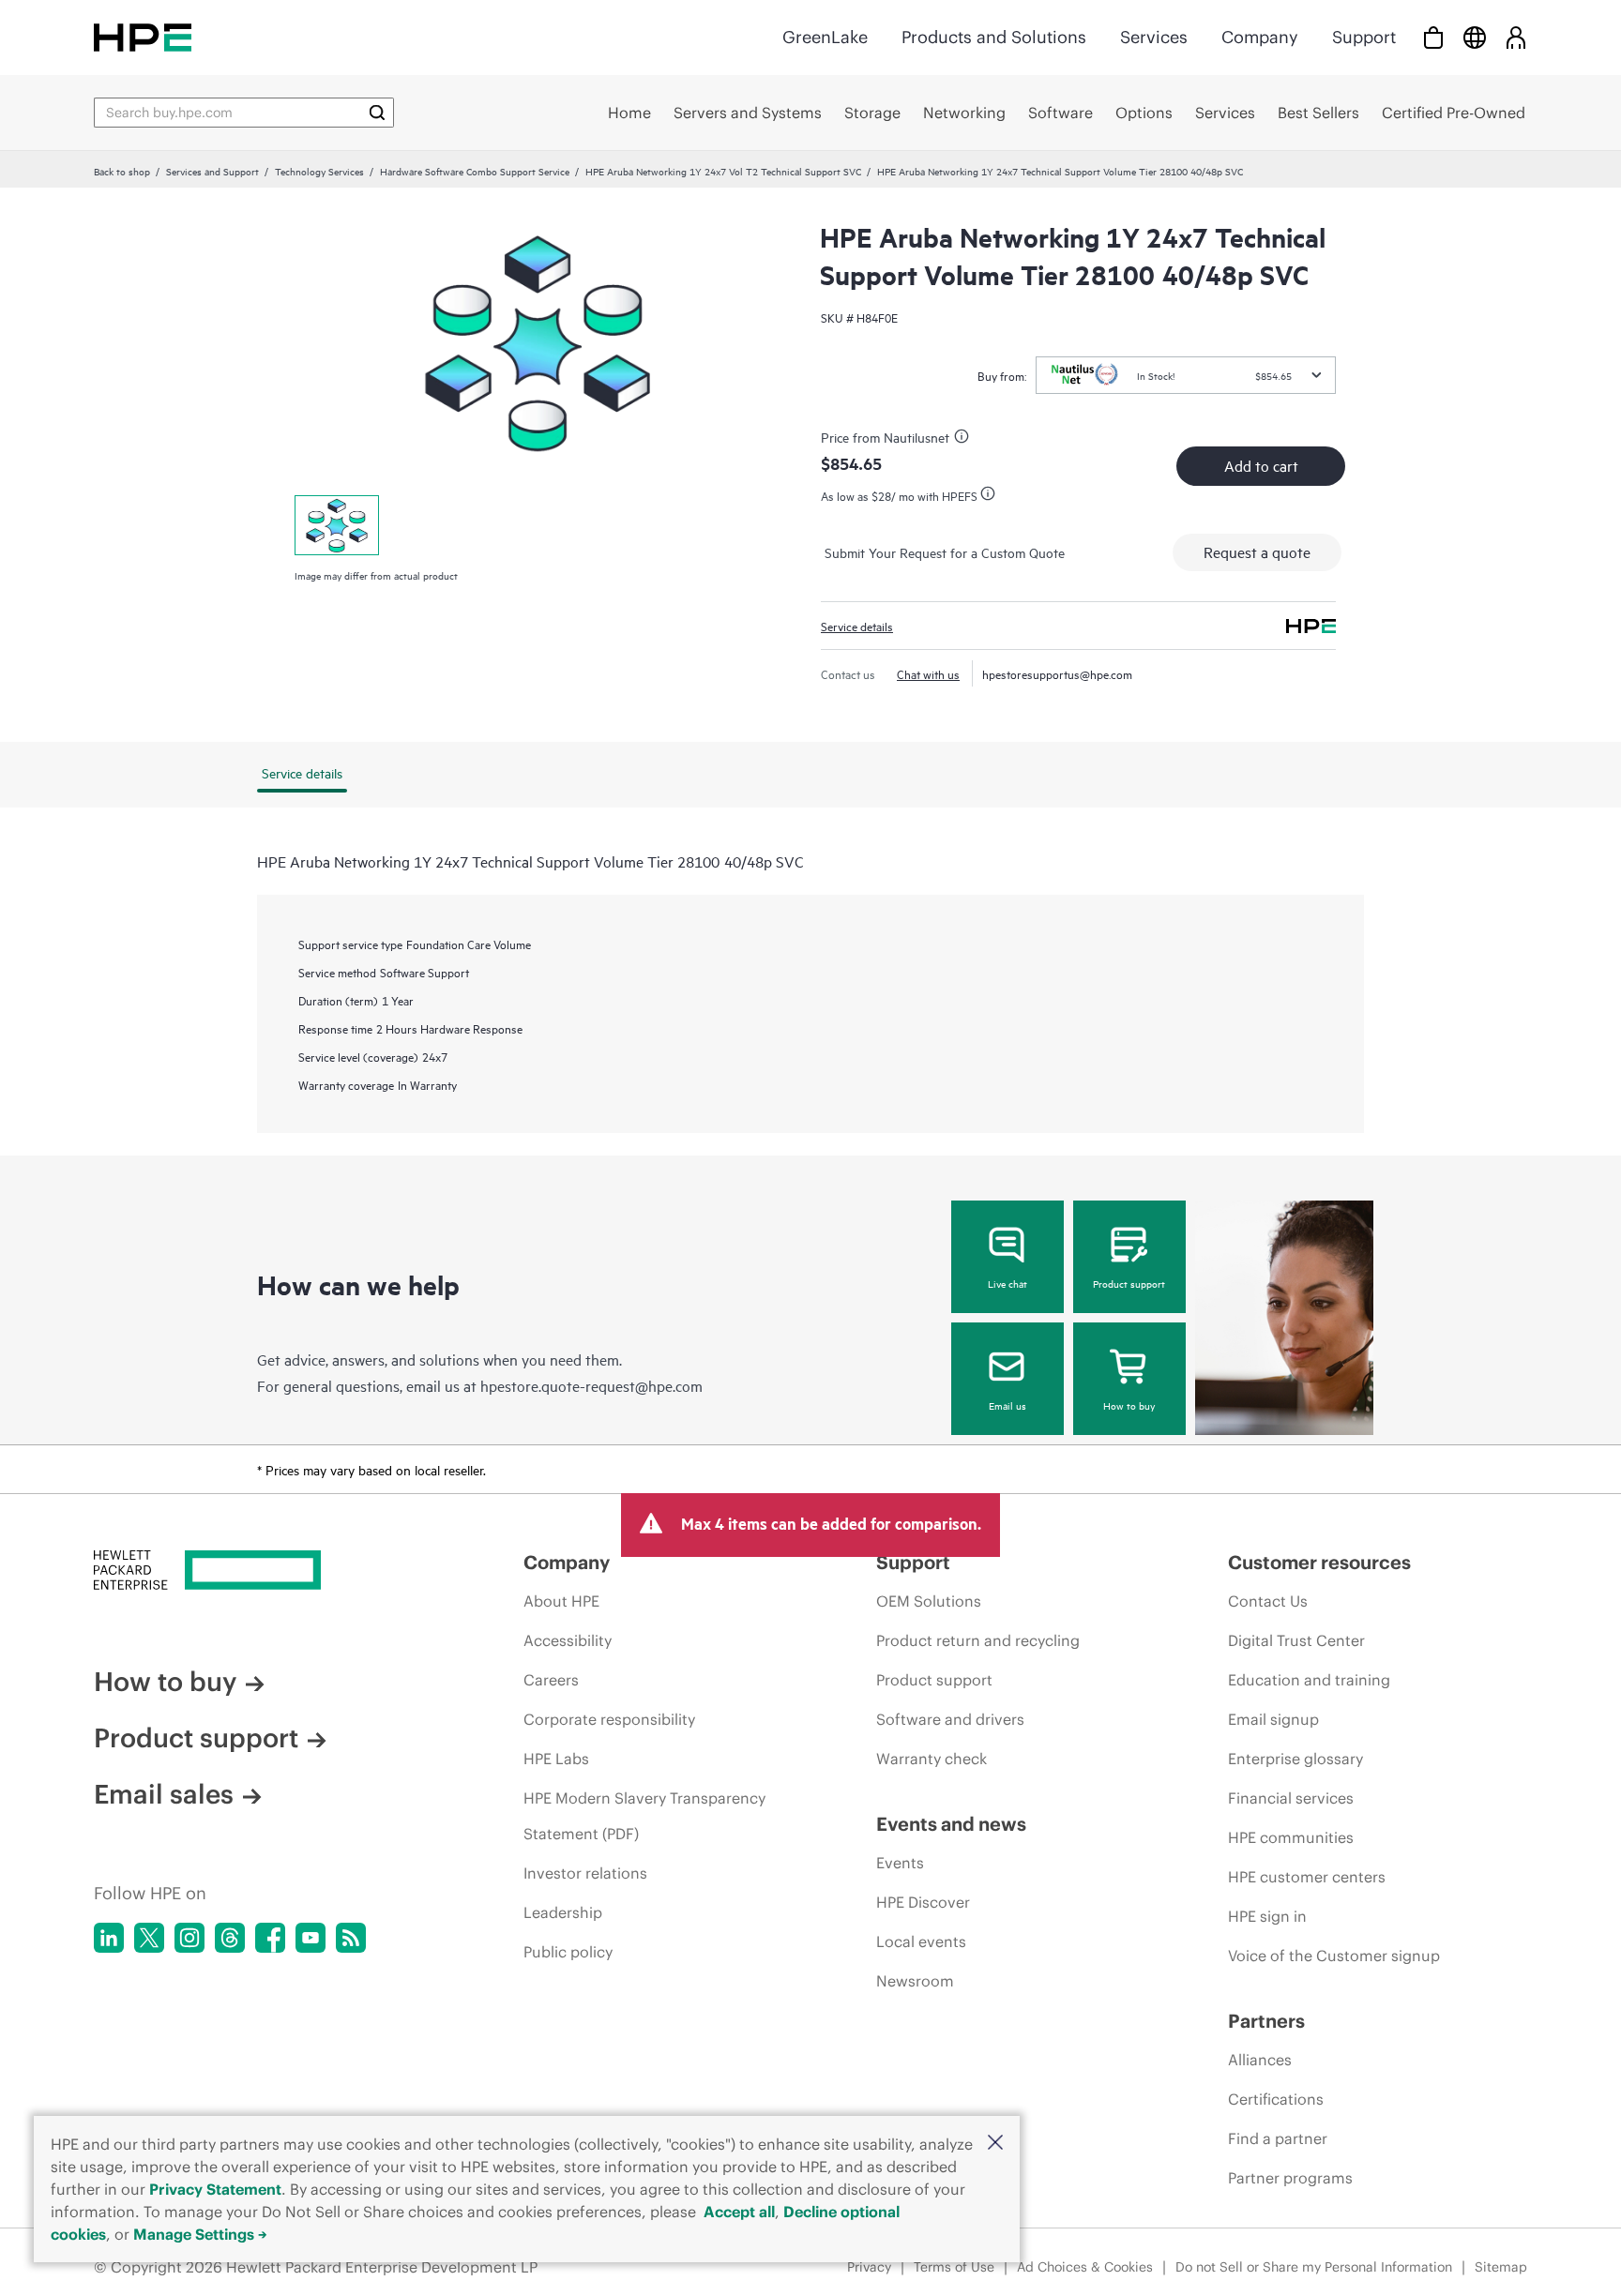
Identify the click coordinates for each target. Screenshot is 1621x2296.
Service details (857, 626)
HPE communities (1291, 1837)
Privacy (869, 2267)
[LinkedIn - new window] (109, 1938)
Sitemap (1501, 2267)
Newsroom (915, 1981)
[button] (995, 2144)
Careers (551, 1680)
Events (900, 1863)
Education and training (1309, 1680)
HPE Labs (556, 1759)
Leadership (563, 1912)
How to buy (1129, 1405)
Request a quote (1257, 551)
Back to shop (122, 171)
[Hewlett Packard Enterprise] (143, 37)
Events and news (951, 1824)
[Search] (377, 113)
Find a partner (1278, 2138)
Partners (1266, 2021)
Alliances (1260, 2060)
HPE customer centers (1307, 1877)
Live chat (1007, 1283)
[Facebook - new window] (270, 1938)
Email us (1007, 1405)
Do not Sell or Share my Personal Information (1314, 2267)
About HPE (561, 1601)
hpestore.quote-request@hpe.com (591, 1385)
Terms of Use (954, 2267)
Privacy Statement (215, 2189)
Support (1364, 37)
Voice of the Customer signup (1334, 1956)
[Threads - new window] (230, 1938)
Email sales (164, 1794)
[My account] (1516, 37)
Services (1154, 37)
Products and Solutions (994, 37)
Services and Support (212, 171)
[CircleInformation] (964, 439)
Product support (1129, 1283)
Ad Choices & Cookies (1085, 2267)
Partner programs (1290, 2178)
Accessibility (568, 1640)
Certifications (1276, 2099)
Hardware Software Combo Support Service (475, 171)
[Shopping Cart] (1433, 37)
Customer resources (1319, 1562)
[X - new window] (149, 1938)
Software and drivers (950, 1719)
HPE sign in (1267, 1916)
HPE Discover (923, 1902)
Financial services (1291, 1798)
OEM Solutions (929, 1601)
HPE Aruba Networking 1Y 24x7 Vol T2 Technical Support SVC (723, 171)
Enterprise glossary (1295, 1759)
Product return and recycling (978, 1640)
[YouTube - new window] (311, 1938)
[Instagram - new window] (189, 1938)
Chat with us (928, 673)
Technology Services (319, 171)
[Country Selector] (1475, 37)
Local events (921, 1941)
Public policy (568, 1952)
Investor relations (585, 1873)
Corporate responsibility (609, 1719)
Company (1260, 37)
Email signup (1273, 1719)
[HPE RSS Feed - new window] (351, 1938)
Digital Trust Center (1296, 1640)
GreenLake (825, 37)
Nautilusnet (917, 437)
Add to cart (1261, 465)
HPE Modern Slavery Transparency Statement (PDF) (644, 1816)
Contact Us (1268, 1601)
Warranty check (932, 1759)
